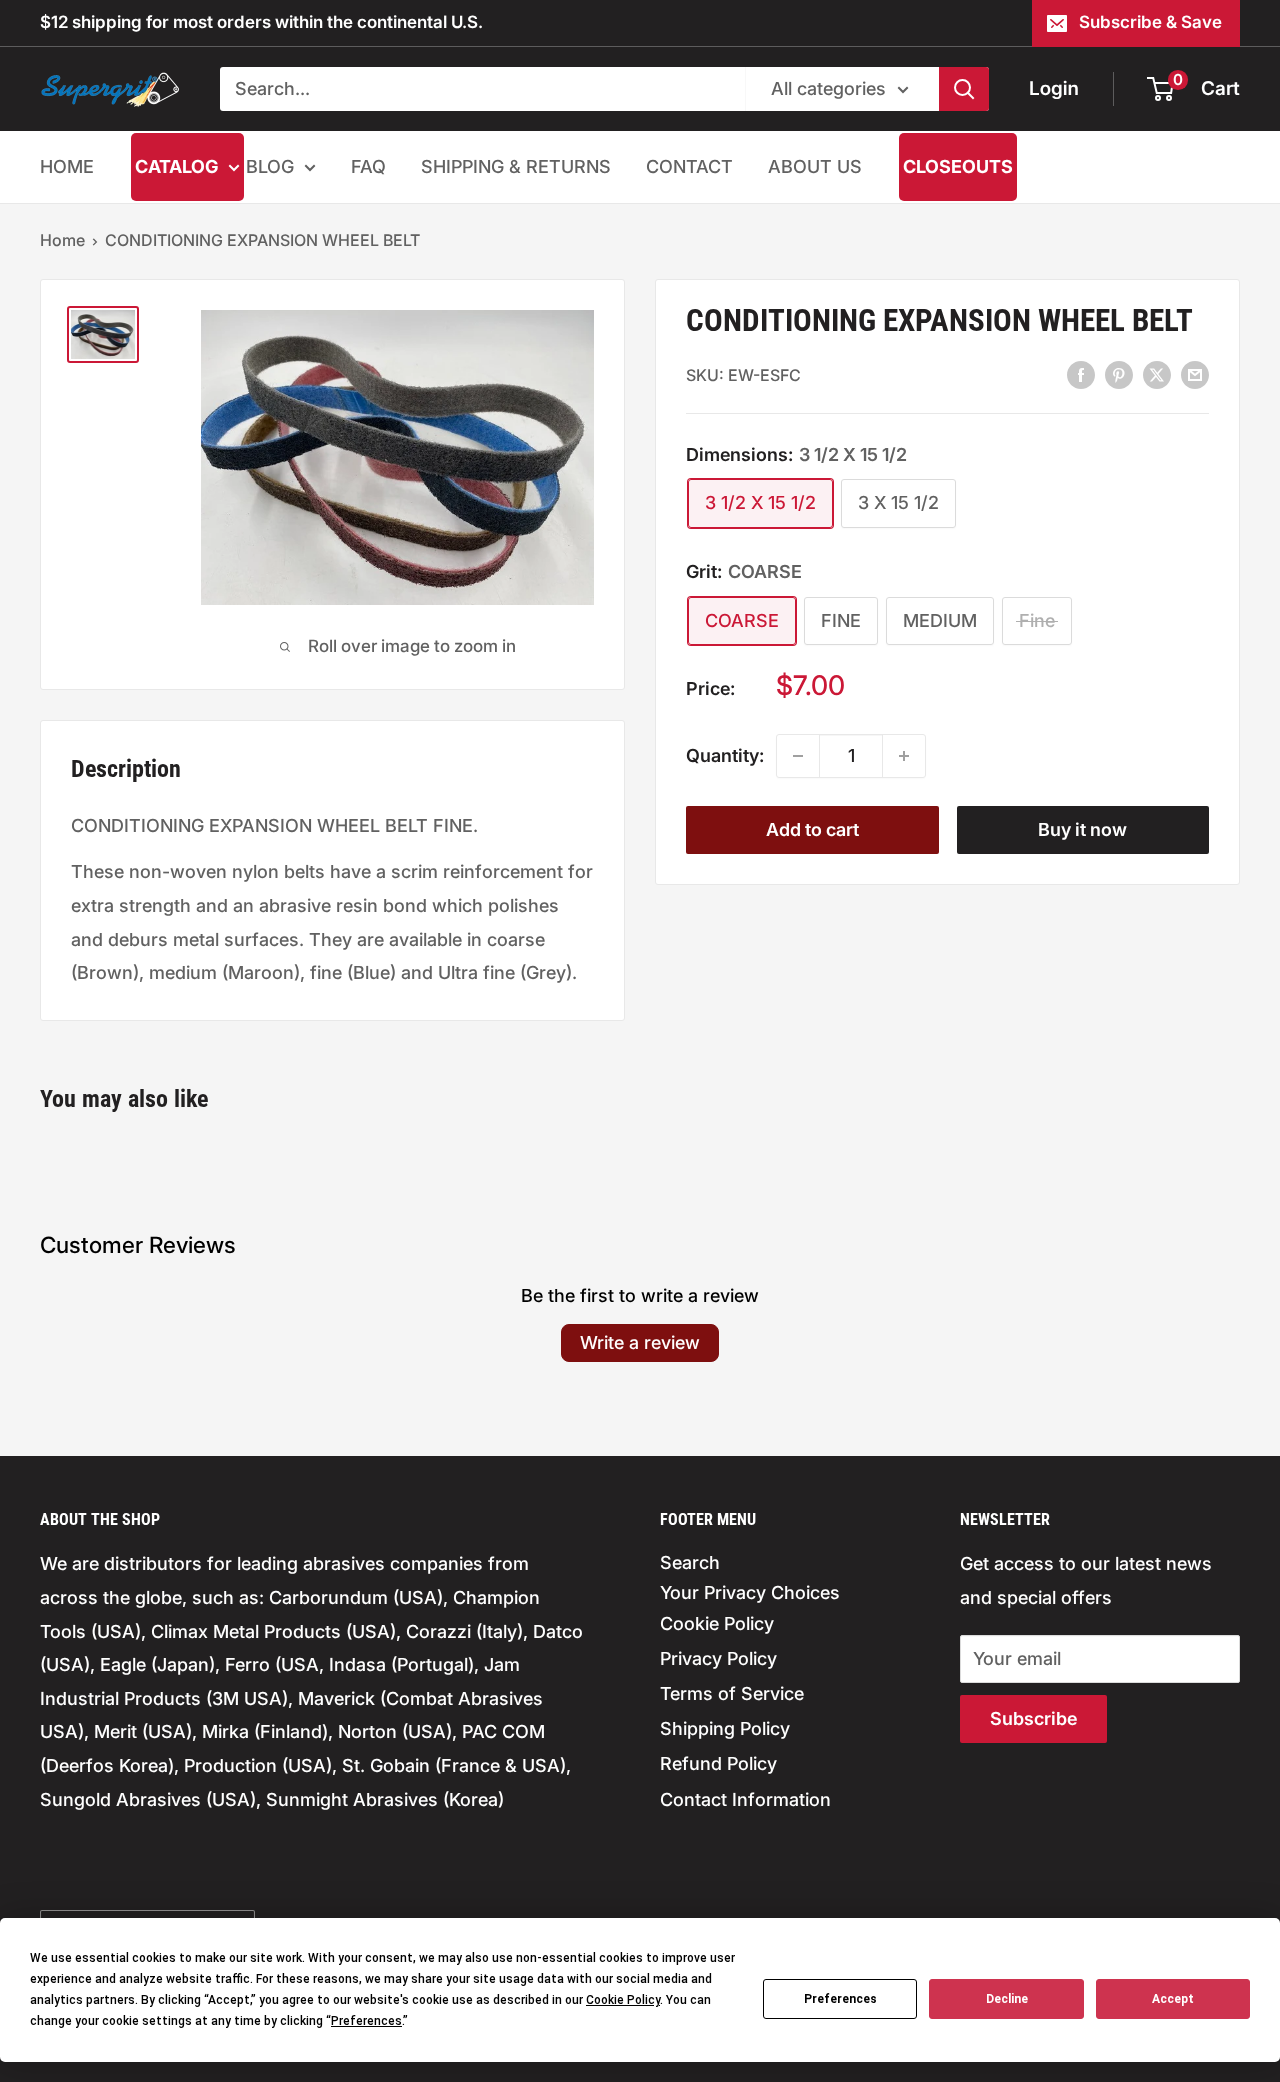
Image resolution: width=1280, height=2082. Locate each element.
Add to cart (812, 829)
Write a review (640, 1342)
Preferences (840, 1999)
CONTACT (689, 166)
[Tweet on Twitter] (1157, 374)
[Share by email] (1195, 374)
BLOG (270, 166)
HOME (67, 166)
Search (690, 1562)
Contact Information (745, 1799)
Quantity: (725, 755)
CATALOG (176, 166)
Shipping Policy (725, 1728)
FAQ (368, 166)
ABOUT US (815, 166)
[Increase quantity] (904, 756)
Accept (1173, 1999)
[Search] (964, 89)
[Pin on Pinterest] (1119, 374)
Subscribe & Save (1150, 22)
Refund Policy (718, 1763)
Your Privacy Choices (750, 1592)
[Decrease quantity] (798, 756)
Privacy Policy (718, 1658)
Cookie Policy (717, 1623)
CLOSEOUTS (958, 166)
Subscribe (1033, 1718)
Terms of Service (732, 1693)
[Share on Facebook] (1081, 374)
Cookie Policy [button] (623, 2000)
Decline (1007, 1999)
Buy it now (1082, 829)
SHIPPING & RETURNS (516, 166)
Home (62, 240)
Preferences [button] (366, 2021)
